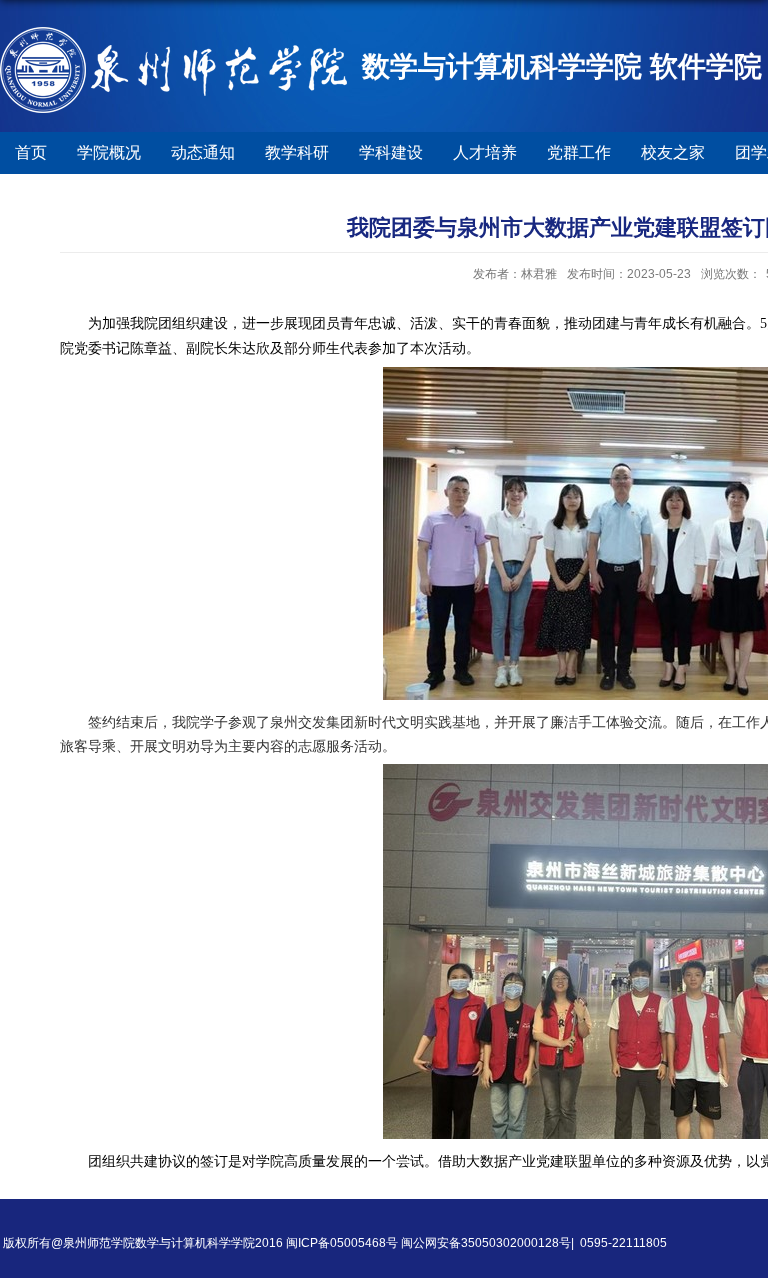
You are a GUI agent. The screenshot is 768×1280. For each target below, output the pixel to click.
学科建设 (391, 152)
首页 (31, 152)
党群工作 (579, 152)
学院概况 (109, 152)
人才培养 (485, 152)
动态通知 (203, 152)
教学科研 (297, 152)
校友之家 (673, 152)
